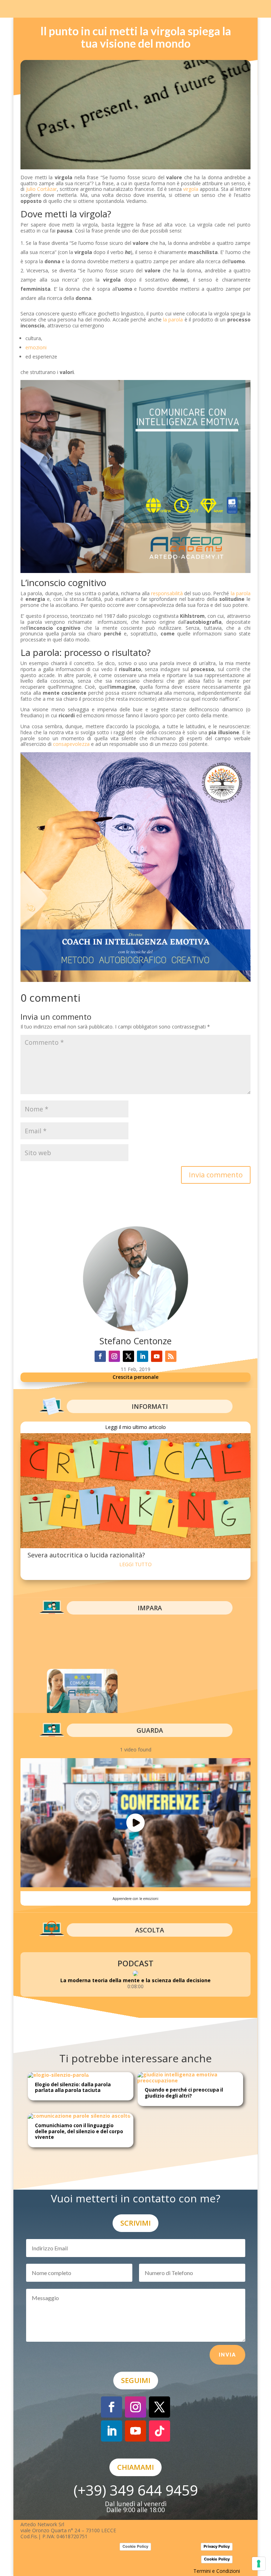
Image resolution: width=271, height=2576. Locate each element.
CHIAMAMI (135, 2467)
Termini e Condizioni (217, 2571)
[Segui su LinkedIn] (143, 1356)
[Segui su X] (128, 1356)
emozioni (36, 347)
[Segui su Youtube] (157, 1356)
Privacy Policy (217, 2546)
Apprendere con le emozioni (135, 1899)
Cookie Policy (135, 2546)
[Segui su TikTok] (159, 2431)
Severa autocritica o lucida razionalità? (86, 1555)
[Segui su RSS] (171, 1356)
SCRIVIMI (135, 2223)
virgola (191, 189)
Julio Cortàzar (41, 189)
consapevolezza (71, 744)
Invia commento (216, 1175)
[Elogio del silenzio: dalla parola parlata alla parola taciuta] (58, 2075)
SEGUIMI (136, 2380)
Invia (227, 2355)
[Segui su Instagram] (114, 1356)
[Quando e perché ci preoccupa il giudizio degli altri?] (190, 2080)
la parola (173, 319)
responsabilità (167, 593)
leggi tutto (135, 1564)
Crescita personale (135, 1377)
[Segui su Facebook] (100, 1356)
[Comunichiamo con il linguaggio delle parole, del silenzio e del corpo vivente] (79, 2116)
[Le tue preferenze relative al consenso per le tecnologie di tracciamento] (259, 2564)
